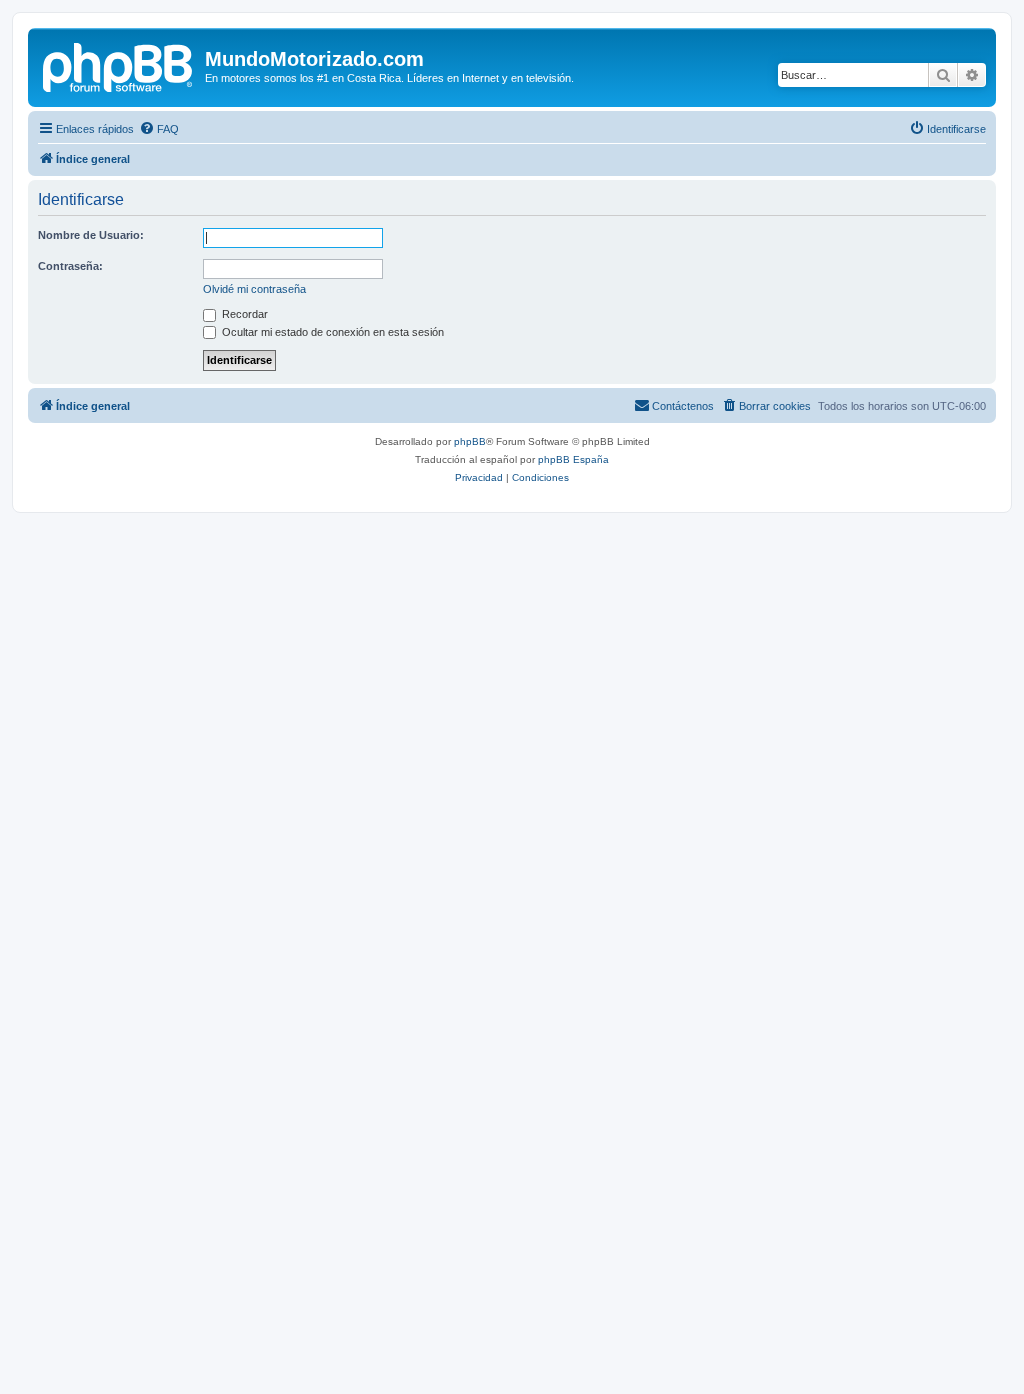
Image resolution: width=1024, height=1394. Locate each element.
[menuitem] (159, 129)
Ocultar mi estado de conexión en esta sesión (331, 332)
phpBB (470, 441)
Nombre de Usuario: (91, 235)
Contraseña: (70, 266)
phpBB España (573, 459)
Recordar (243, 314)
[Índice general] (119, 65)
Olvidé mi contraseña (254, 289)
